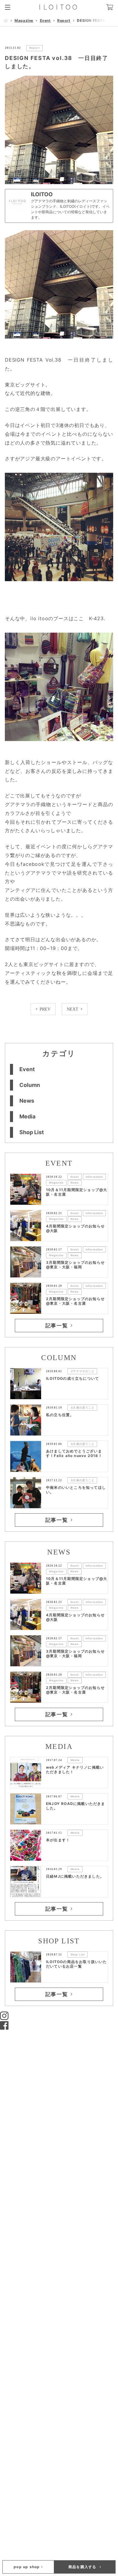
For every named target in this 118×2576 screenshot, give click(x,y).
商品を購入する (83, 2567)
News (27, 1101)
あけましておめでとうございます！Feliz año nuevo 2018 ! (74, 1453)
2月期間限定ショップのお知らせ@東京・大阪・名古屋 (75, 1301)
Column (30, 1085)
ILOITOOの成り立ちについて (72, 1378)
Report (64, 20)
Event (45, 20)
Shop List (32, 1132)
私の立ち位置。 (60, 1415)
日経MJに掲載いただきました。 (75, 1876)
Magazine (24, 20)
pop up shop (27, 2567)
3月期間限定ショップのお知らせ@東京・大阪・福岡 (75, 1265)
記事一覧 (57, 1326)
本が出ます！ (58, 1840)
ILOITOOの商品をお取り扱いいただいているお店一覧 (77, 1964)
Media (27, 1116)
